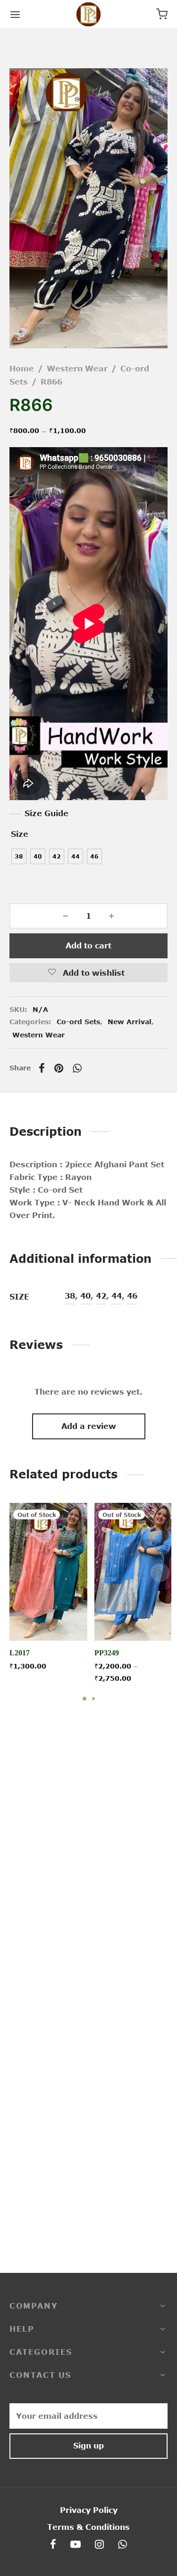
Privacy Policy (89, 2510)
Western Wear (77, 369)
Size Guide (46, 813)
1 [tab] (84, 1699)
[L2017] (48, 1572)
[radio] (19, 856)
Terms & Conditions (88, 2527)
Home (22, 369)
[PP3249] (133, 1572)
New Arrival (130, 1022)
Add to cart (88, 946)
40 (85, 1296)
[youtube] (76, 2545)
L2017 (20, 1653)
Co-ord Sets (78, 1022)
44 (117, 1296)
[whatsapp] (122, 2545)
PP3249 (107, 1653)
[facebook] (53, 2545)
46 (132, 1296)
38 (70, 1296)
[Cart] (162, 14)
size (20, 834)
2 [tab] (93, 1699)
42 (101, 1296)
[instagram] (99, 2545)
